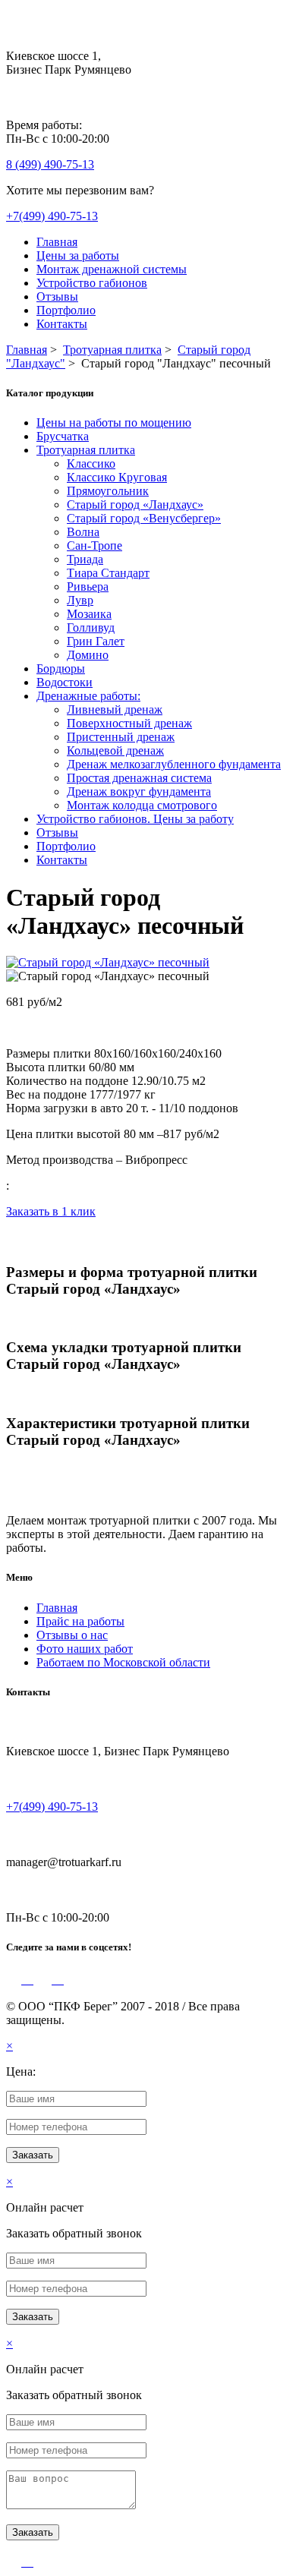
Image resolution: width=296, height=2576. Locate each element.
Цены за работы (78, 255)
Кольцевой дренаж (115, 750)
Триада (85, 559)
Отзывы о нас (72, 1635)
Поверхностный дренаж (129, 723)
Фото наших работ (85, 1649)
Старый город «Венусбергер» (144, 518)
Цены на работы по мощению (114, 423)
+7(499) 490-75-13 (52, 216)
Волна (83, 532)
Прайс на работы (80, 1621)
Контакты (62, 324)
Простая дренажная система (139, 778)
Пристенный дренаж (121, 737)
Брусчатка (63, 436)
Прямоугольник (108, 491)
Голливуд (91, 627)
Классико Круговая (117, 477)
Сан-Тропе (94, 545)
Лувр (80, 600)
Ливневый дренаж (115, 709)
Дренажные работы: (88, 696)
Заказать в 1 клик (51, 1211)
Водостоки (65, 682)
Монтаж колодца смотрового (142, 805)
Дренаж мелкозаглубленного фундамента (174, 764)
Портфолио (66, 310)
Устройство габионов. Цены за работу (135, 819)
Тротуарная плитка (86, 450)
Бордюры (61, 668)
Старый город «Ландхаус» (135, 504)
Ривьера (88, 586)
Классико (91, 463)
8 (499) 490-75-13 (50, 164)
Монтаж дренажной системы (112, 269)
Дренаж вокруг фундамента (139, 791)
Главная (57, 242)
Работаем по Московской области (123, 1662)
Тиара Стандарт (108, 573)
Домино (88, 655)
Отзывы (57, 296)
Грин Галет (96, 641)
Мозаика (89, 614)
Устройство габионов (92, 283)
